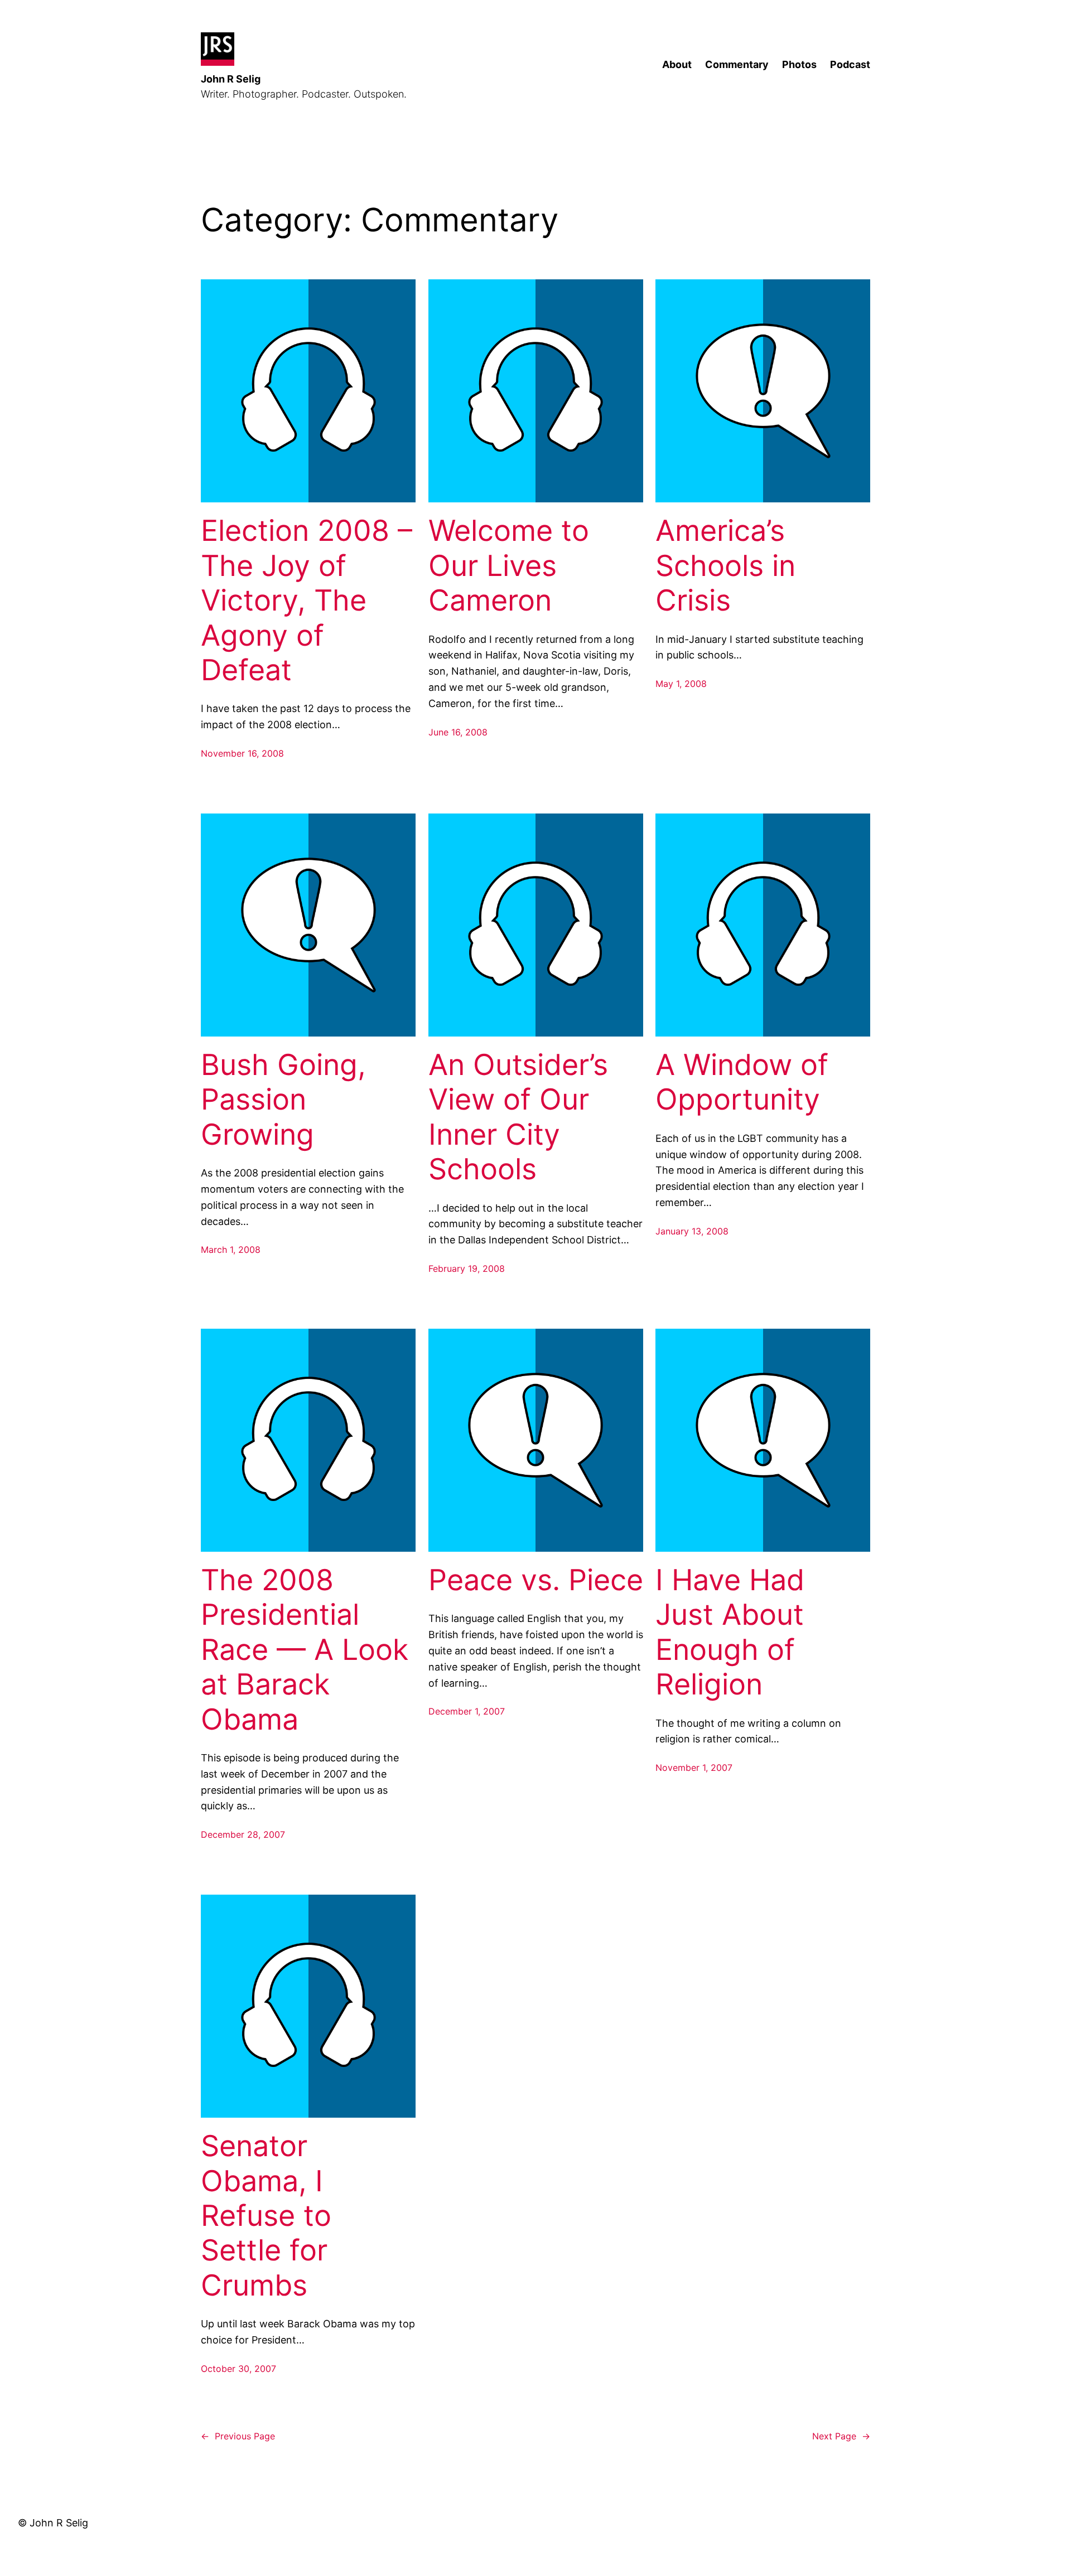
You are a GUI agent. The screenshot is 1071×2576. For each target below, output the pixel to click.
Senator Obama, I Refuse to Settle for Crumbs (266, 2216)
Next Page (841, 2436)
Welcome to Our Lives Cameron (509, 566)
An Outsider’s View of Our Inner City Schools (518, 1117)
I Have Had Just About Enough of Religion (730, 1632)
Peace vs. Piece (536, 1580)
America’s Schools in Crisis (725, 566)
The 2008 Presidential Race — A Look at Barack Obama (305, 1650)
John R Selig (231, 79)
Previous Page (238, 2436)
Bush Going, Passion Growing (283, 1100)
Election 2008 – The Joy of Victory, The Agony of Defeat (307, 601)
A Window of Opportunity (742, 1082)
